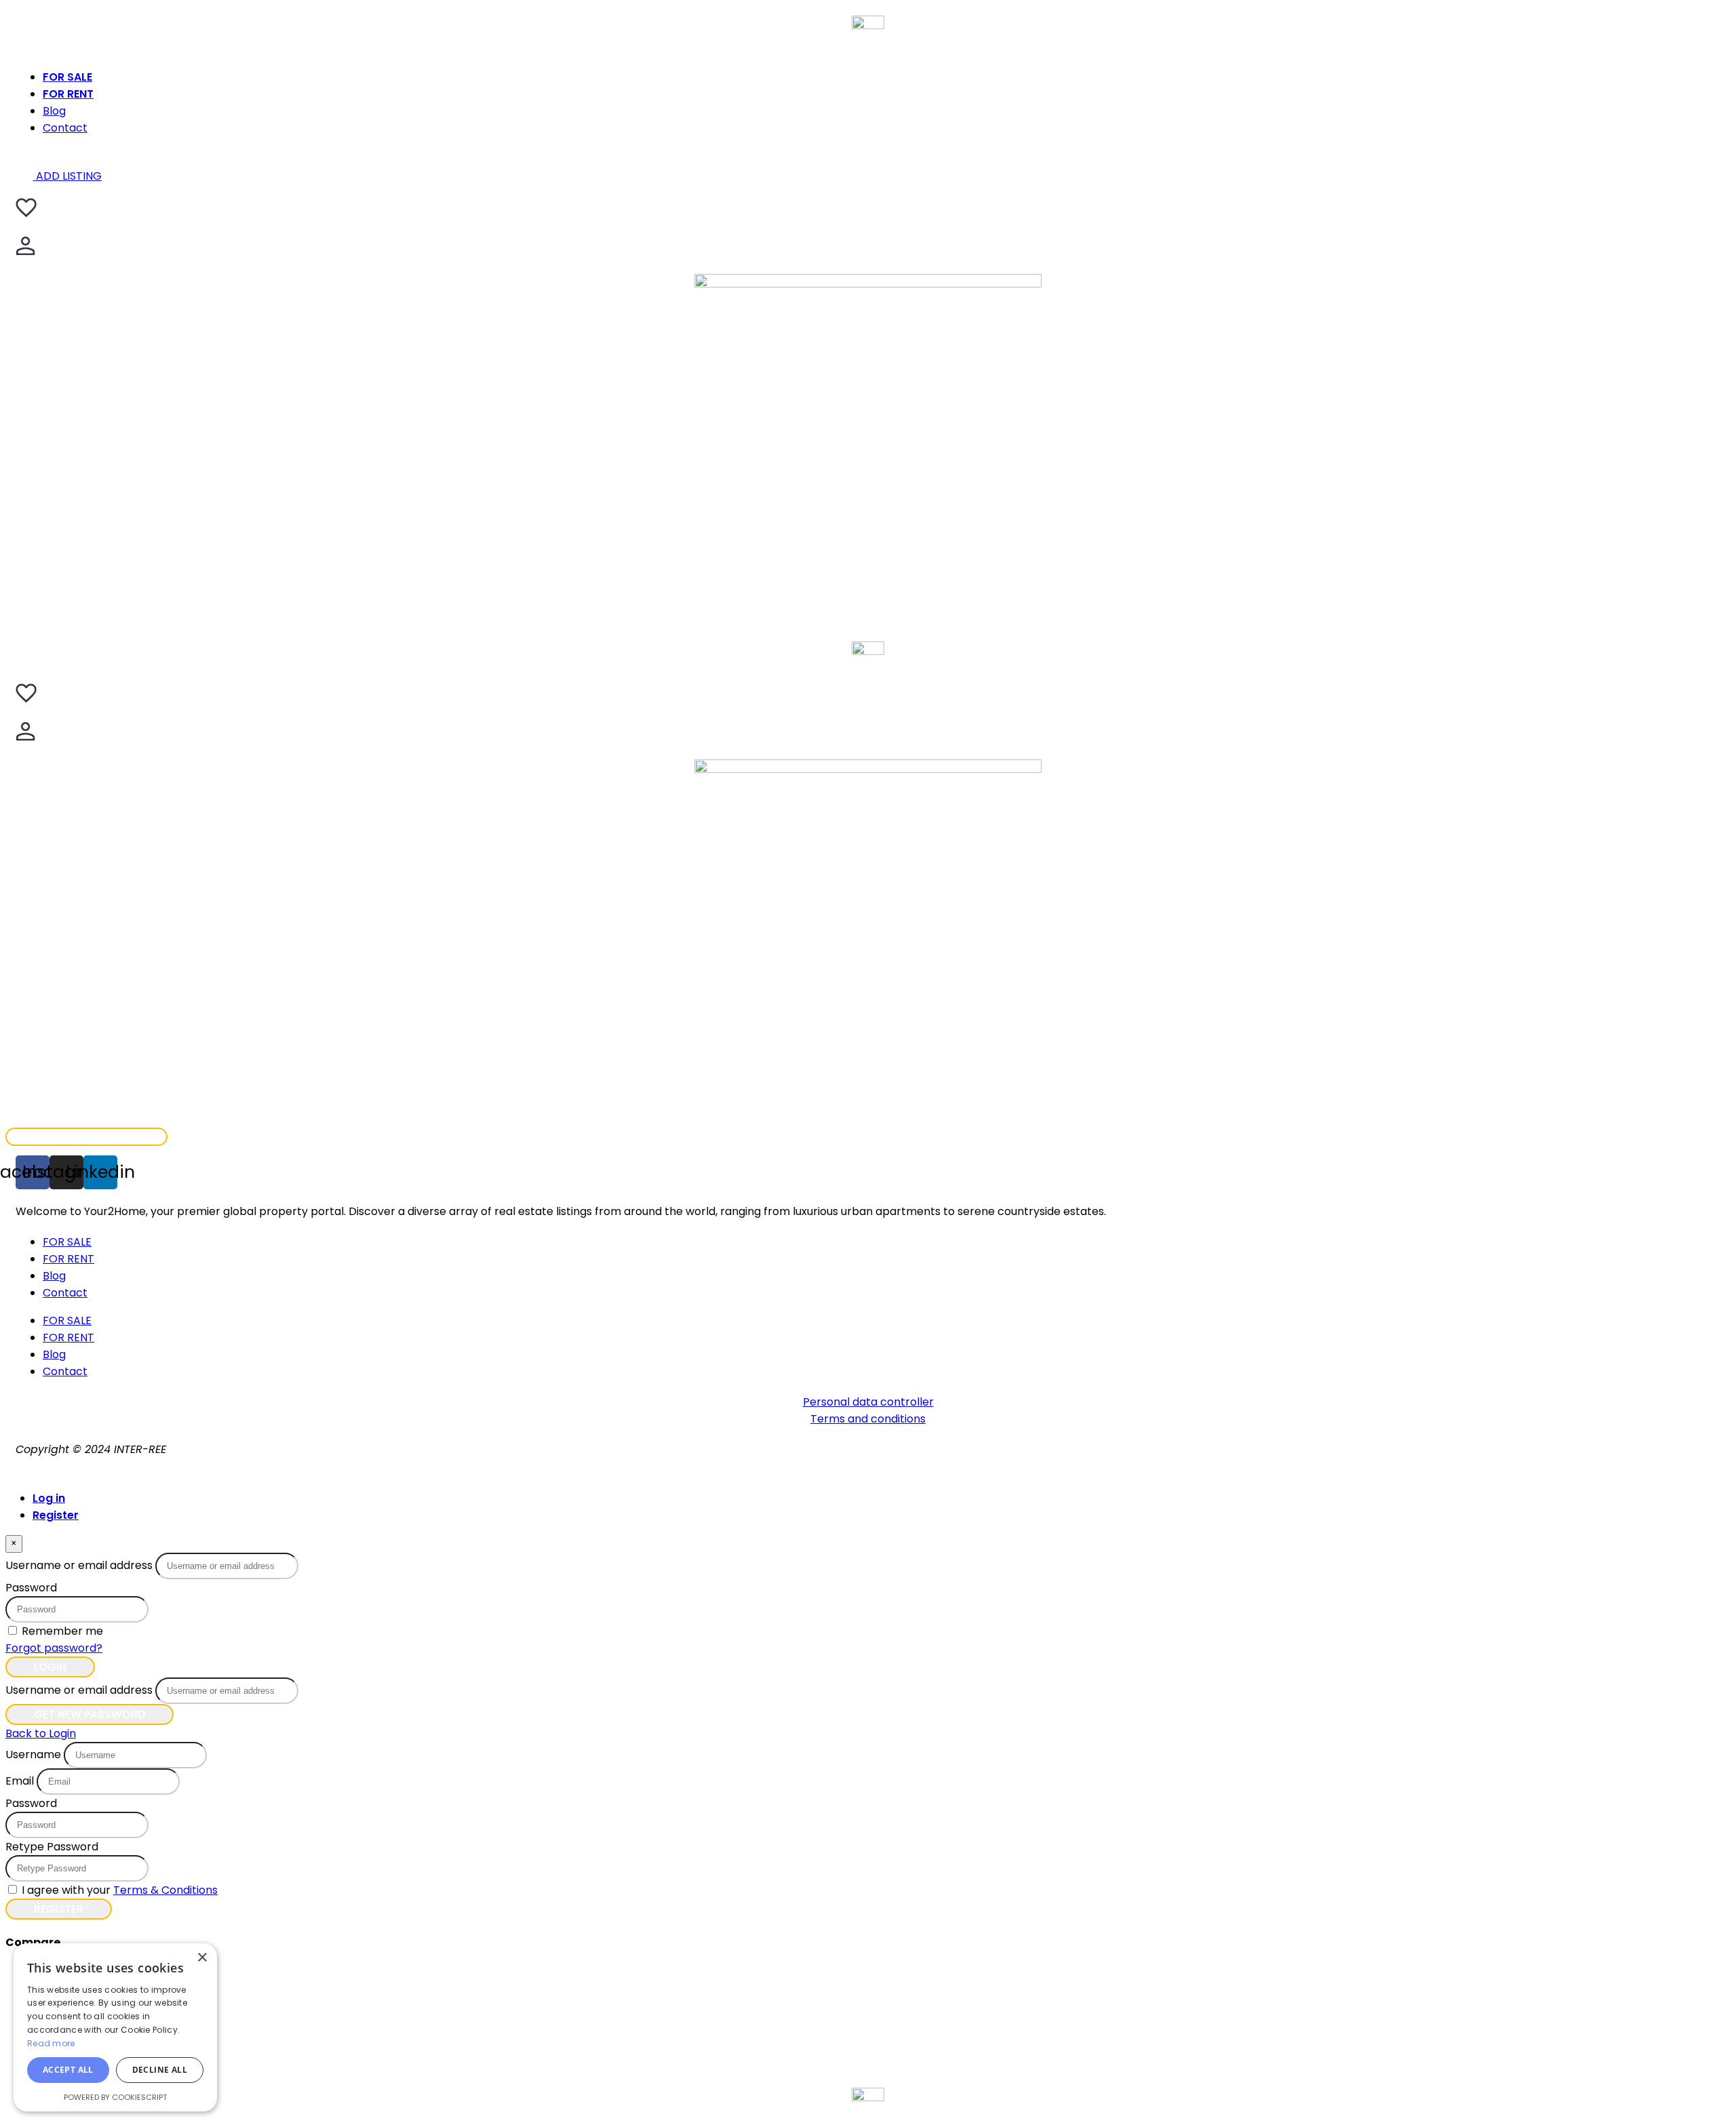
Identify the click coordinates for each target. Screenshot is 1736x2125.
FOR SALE (67, 77)
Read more (51, 2043)
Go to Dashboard (86, 1137)
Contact (65, 128)
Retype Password (52, 1847)
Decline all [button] (160, 2070)
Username (33, 1754)
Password (31, 1588)
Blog (54, 111)
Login (50, 1667)
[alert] (115, 2027)
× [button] (202, 1958)
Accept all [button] (68, 2070)
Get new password (90, 1714)
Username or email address (79, 1565)
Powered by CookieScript (115, 2097)
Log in (49, 1498)
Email (20, 1781)
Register (56, 1515)
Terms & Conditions (165, 1890)
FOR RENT (68, 94)
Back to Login (41, 1733)
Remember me (62, 1631)
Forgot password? (54, 1648)
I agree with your (120, 1890)
